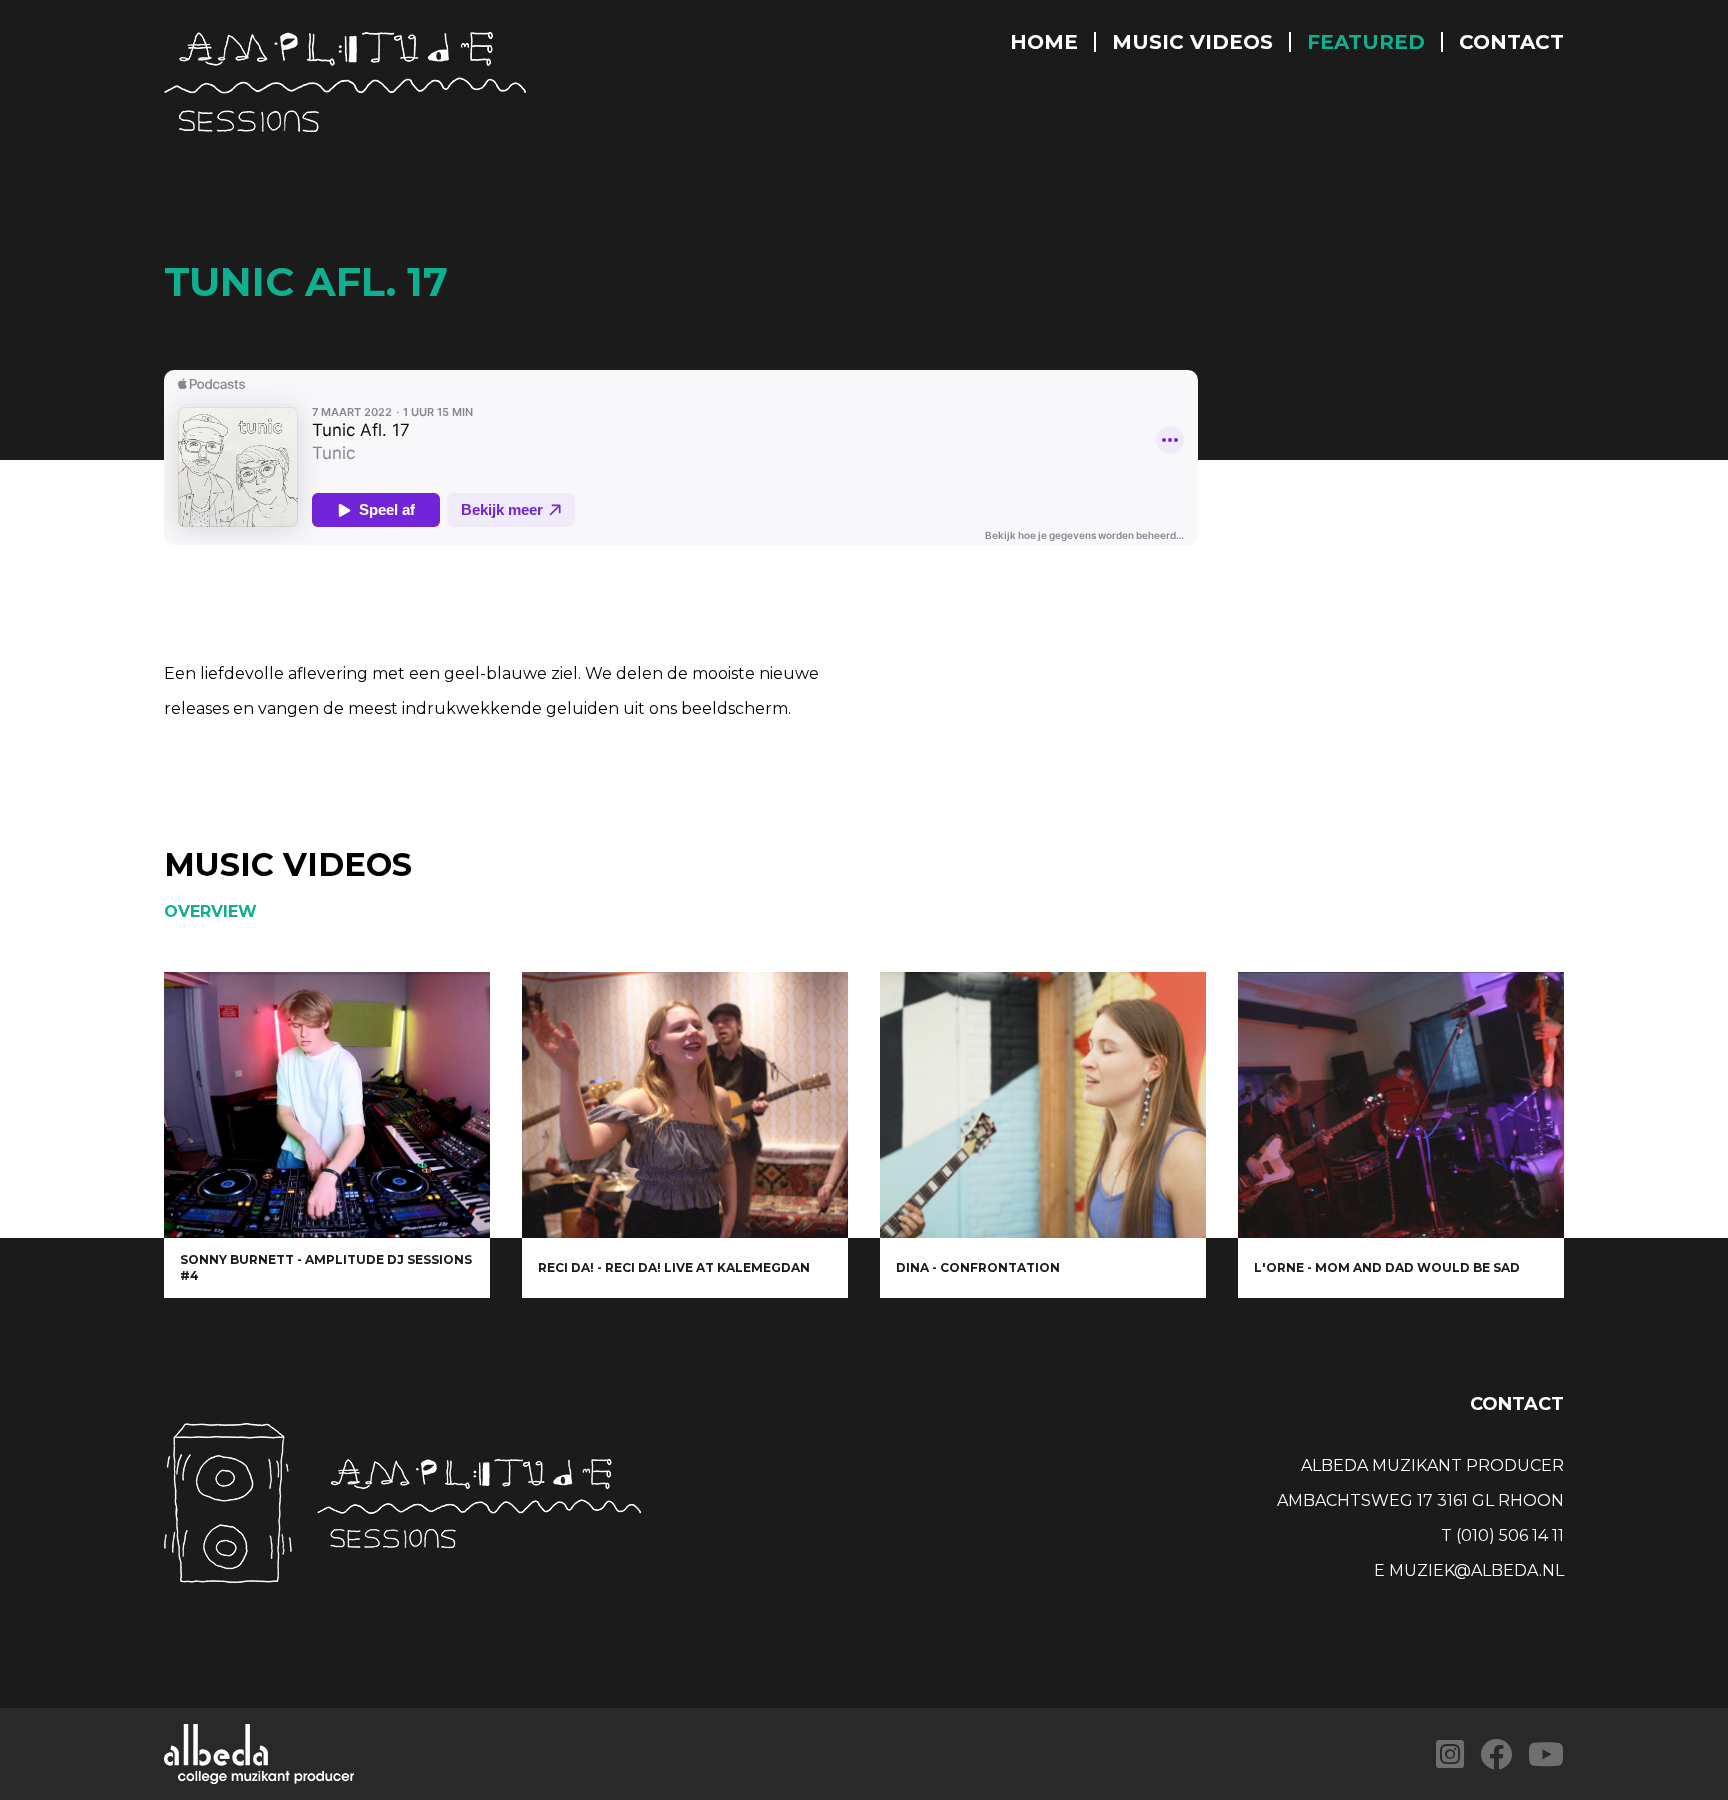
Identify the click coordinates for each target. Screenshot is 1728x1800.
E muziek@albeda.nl (1469, 1570)
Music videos (1192, 42)
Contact (1511, 42)
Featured (1366, 42)
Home (1044, 42)
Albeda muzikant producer (1432, 1465)
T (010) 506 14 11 (1502, 1535)
